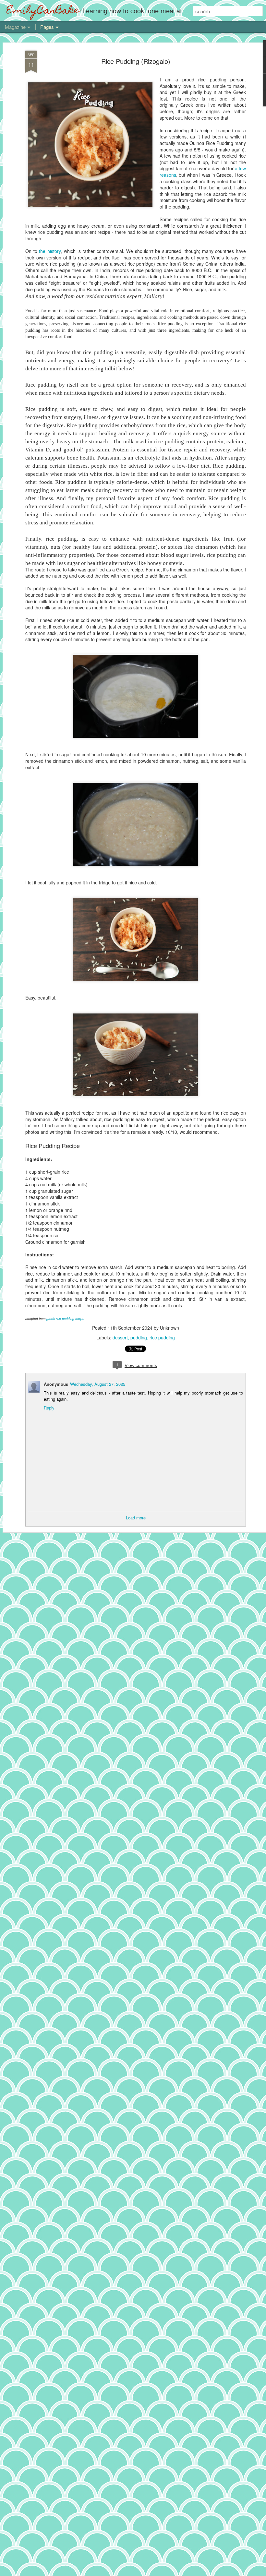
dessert (120, 1337)
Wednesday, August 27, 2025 (98, 1384)
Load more (136, 1518)
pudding (139, 1337)
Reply (49, 1408)
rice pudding (162, 1337)
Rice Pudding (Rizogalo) (136, 61)
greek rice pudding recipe (65, 1319)
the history (50, 251)
